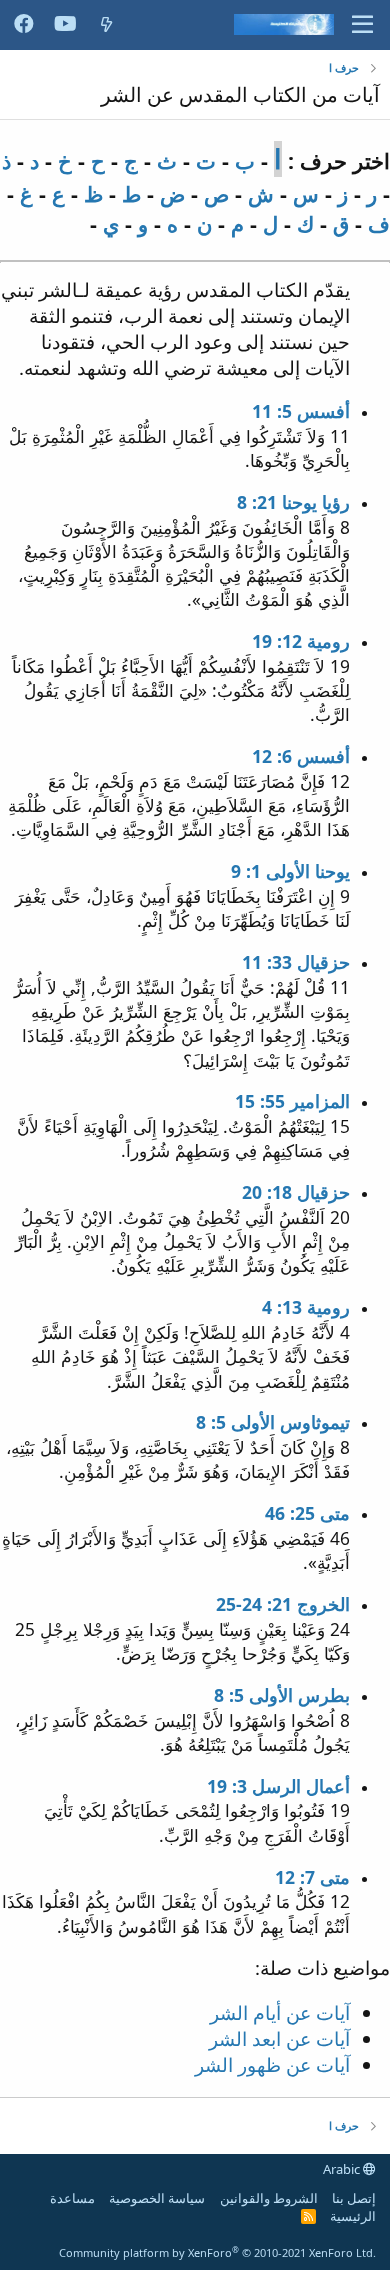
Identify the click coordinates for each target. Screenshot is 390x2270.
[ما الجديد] (106, 24)
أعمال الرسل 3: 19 (278, 1786)
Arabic (343, 2169)
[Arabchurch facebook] (24, 25)
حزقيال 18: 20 (296, 1192)
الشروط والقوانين (269, 2198)
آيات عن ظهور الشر (272, 2064)
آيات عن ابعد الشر (279, 2038)
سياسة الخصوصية (157, 2198)
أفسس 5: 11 (301, 411)
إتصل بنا (354, 2198)
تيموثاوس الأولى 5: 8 (273, 1422)
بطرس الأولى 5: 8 (282, 1695)
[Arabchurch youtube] (65, 25)
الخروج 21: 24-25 (283, 1604)
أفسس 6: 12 (301, 756)
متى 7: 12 (312, 1877)
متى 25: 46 (307, 1513)
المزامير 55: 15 (292, 1101)
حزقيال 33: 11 (296, 962)
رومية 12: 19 (301, 641)
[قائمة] (362, 25)
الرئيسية (353, 2216)
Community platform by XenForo (217, 2252)
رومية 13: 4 (306, 1307)
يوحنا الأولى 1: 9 (290, 871)
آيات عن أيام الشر (280, 2012)
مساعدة (72, 2198)
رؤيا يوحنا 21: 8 (293, 502)
